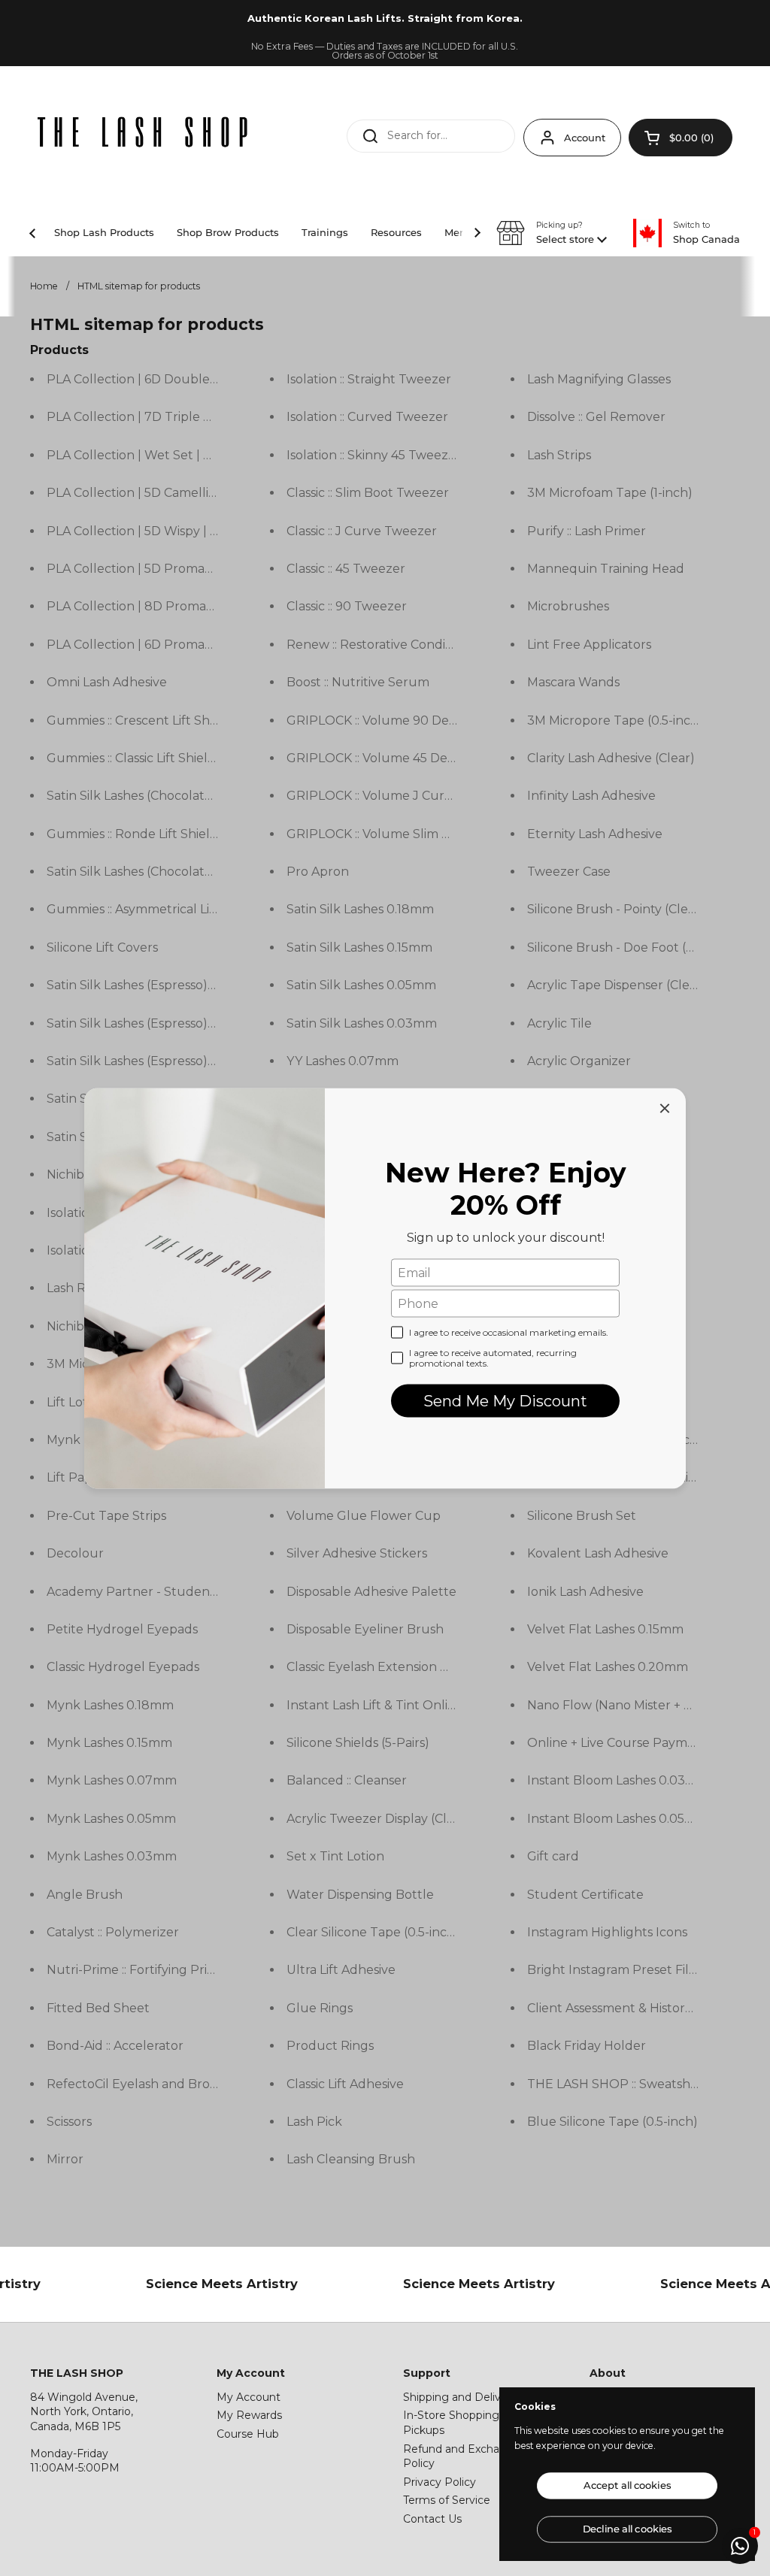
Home (44, 286)
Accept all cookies (627, 2485)
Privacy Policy (440, 2482)
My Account (249, 2397)
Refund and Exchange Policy (462, 2456)
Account (585, 138)
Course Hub (248, 2434)
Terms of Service (447, 2500)
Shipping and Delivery (460, 2397)
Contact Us (432, 2519)
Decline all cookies (627, 2529)
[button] (681, 138)
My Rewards (249, 2415)
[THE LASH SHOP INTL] (143, 134)
